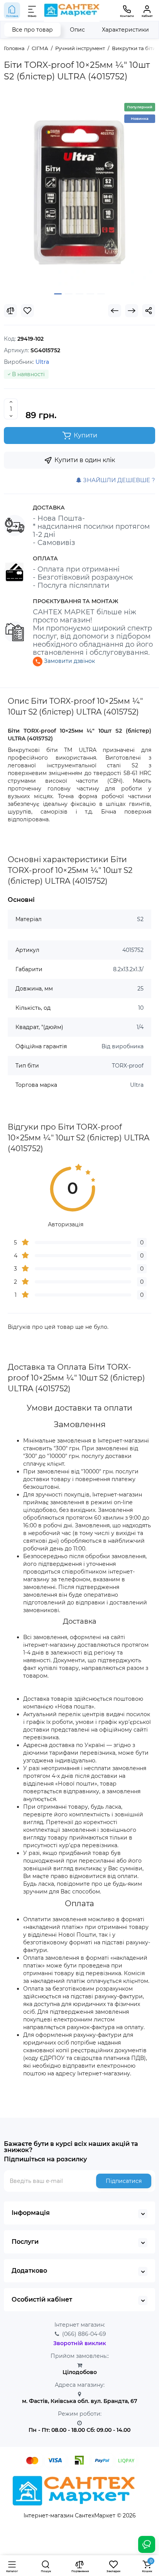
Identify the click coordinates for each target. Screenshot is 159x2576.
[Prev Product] (115, 311)
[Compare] (10, 311)
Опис (77, 30)
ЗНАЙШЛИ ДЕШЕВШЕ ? (118, 480)
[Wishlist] (27, 311)
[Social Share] (149, 311)
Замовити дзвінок (69, 661)
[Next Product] (132, 311)
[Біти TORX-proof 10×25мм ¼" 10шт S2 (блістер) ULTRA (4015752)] (79, 192)
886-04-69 (84, 2334)
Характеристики (125, 30)
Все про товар (32, 30)
